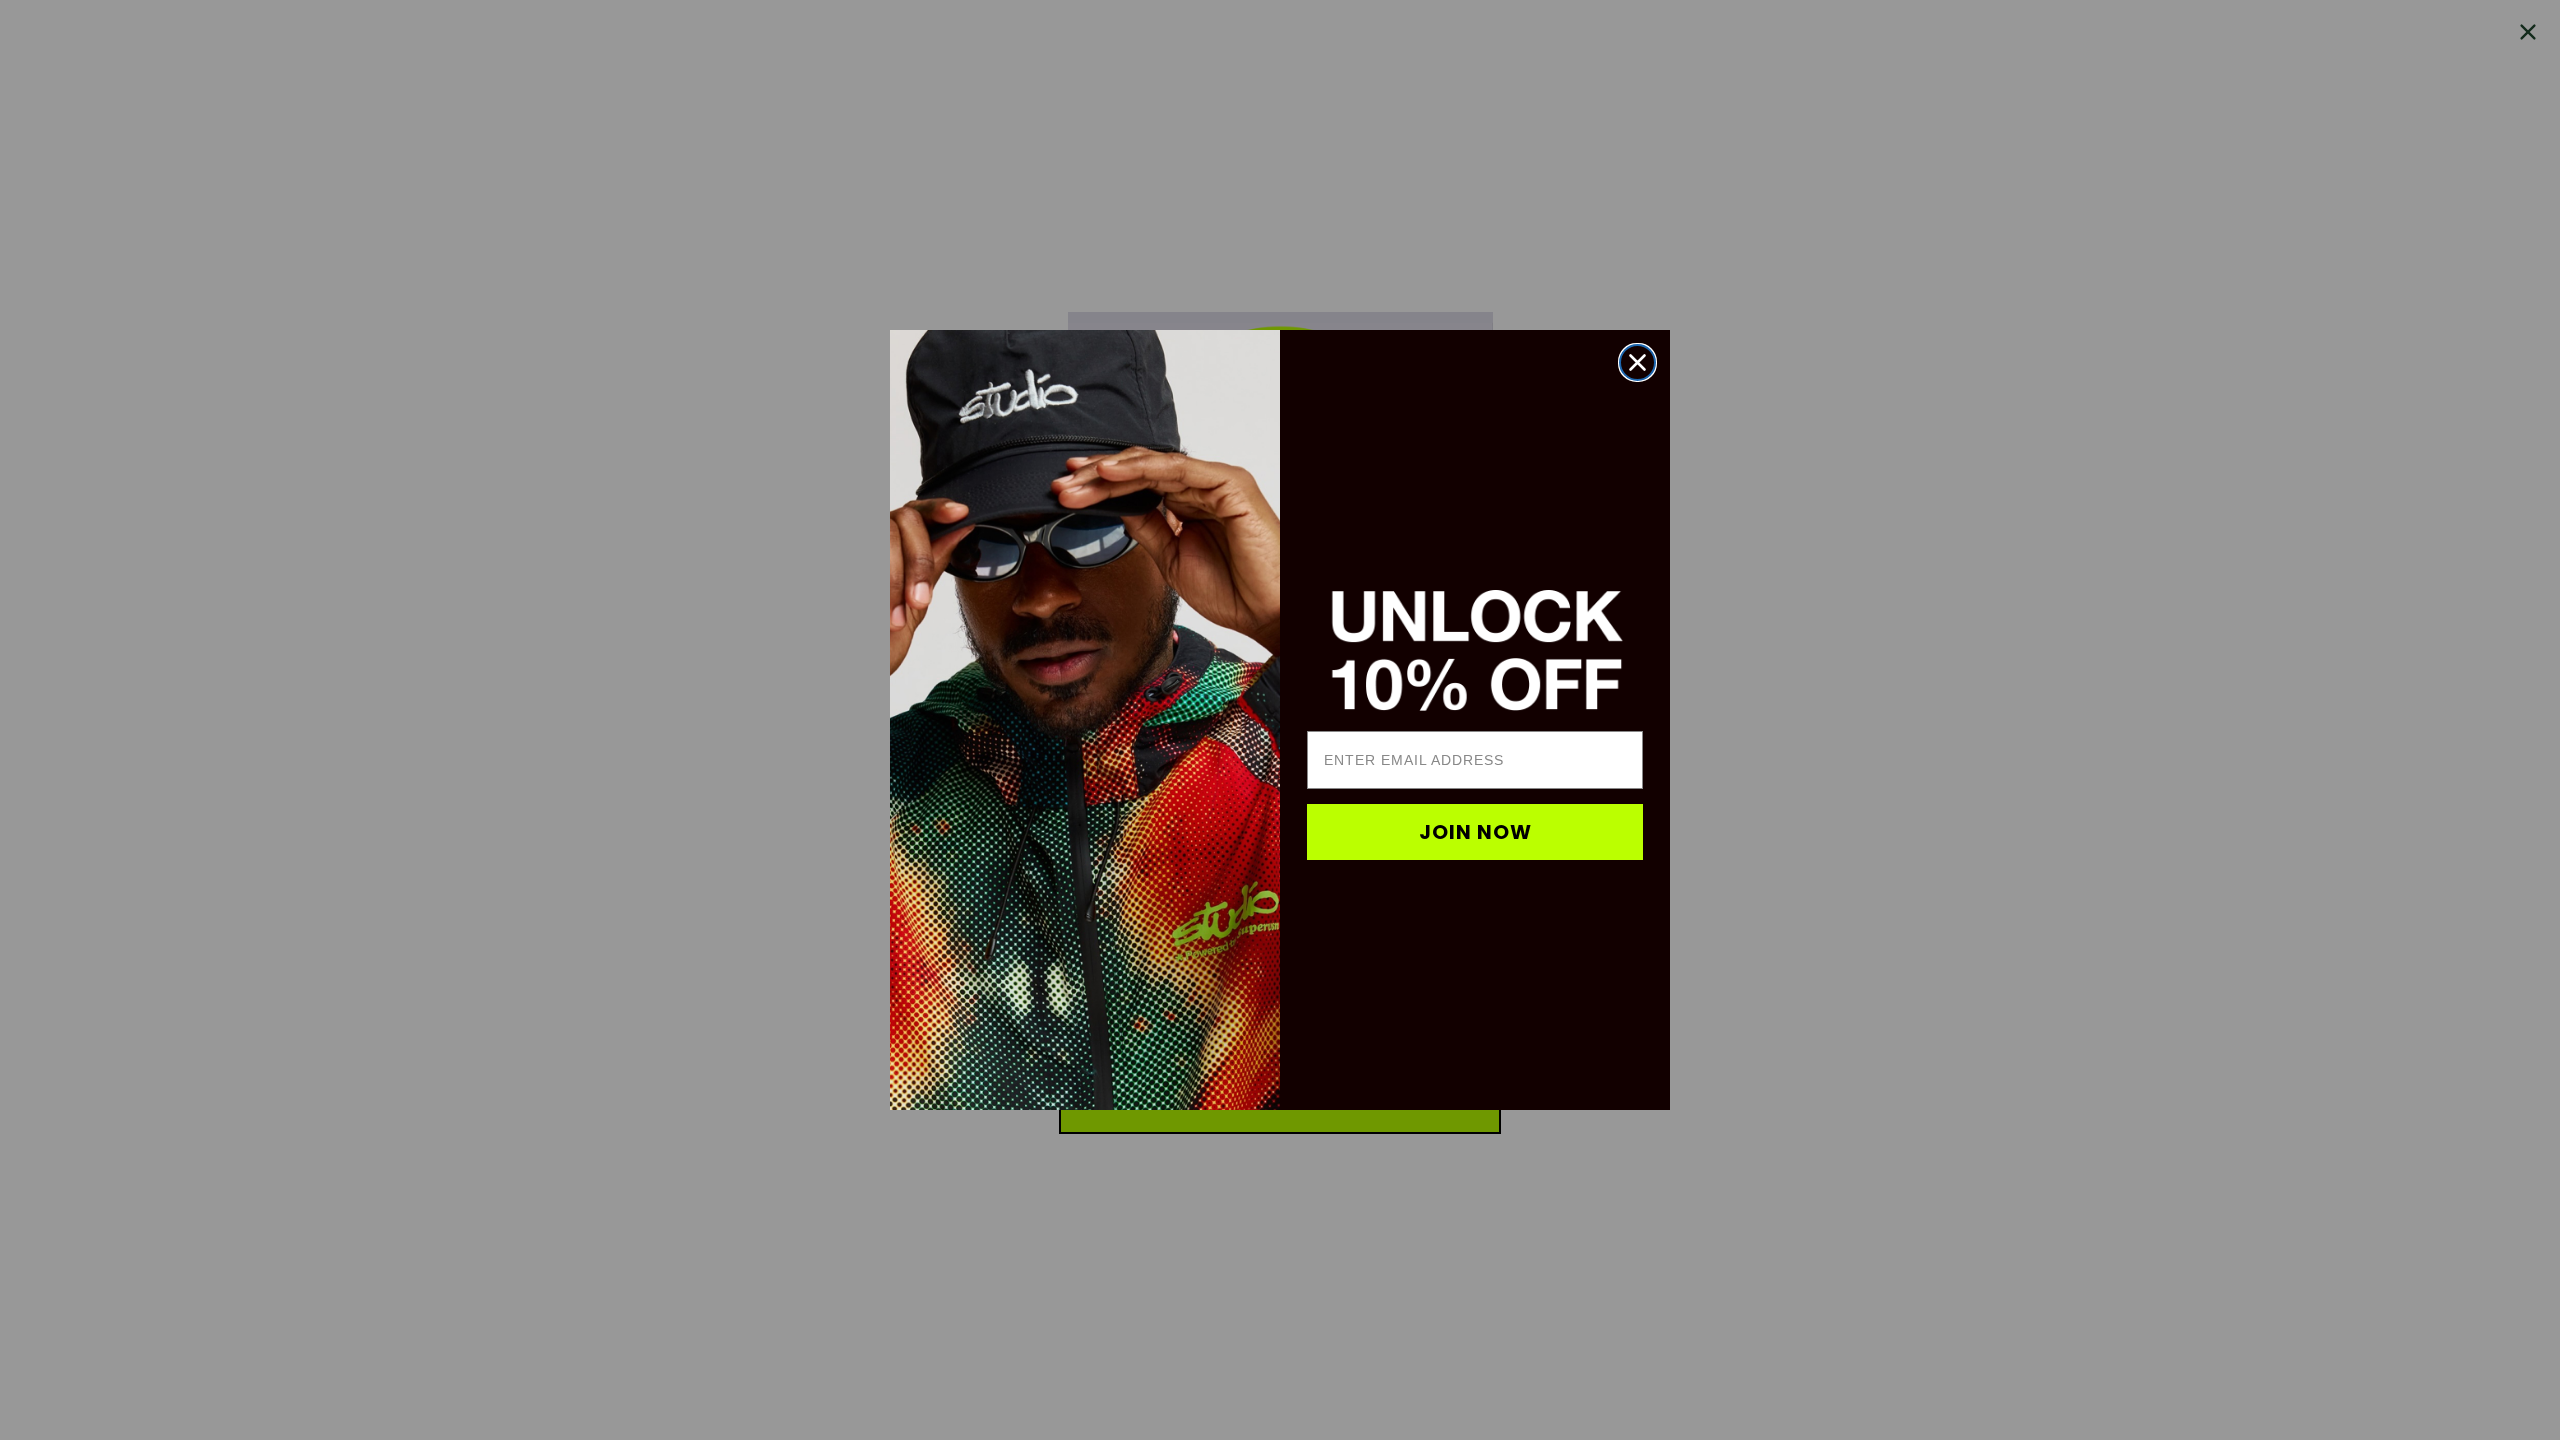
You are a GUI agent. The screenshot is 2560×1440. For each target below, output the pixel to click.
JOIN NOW (1475, 832)
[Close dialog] (1637, 362)
